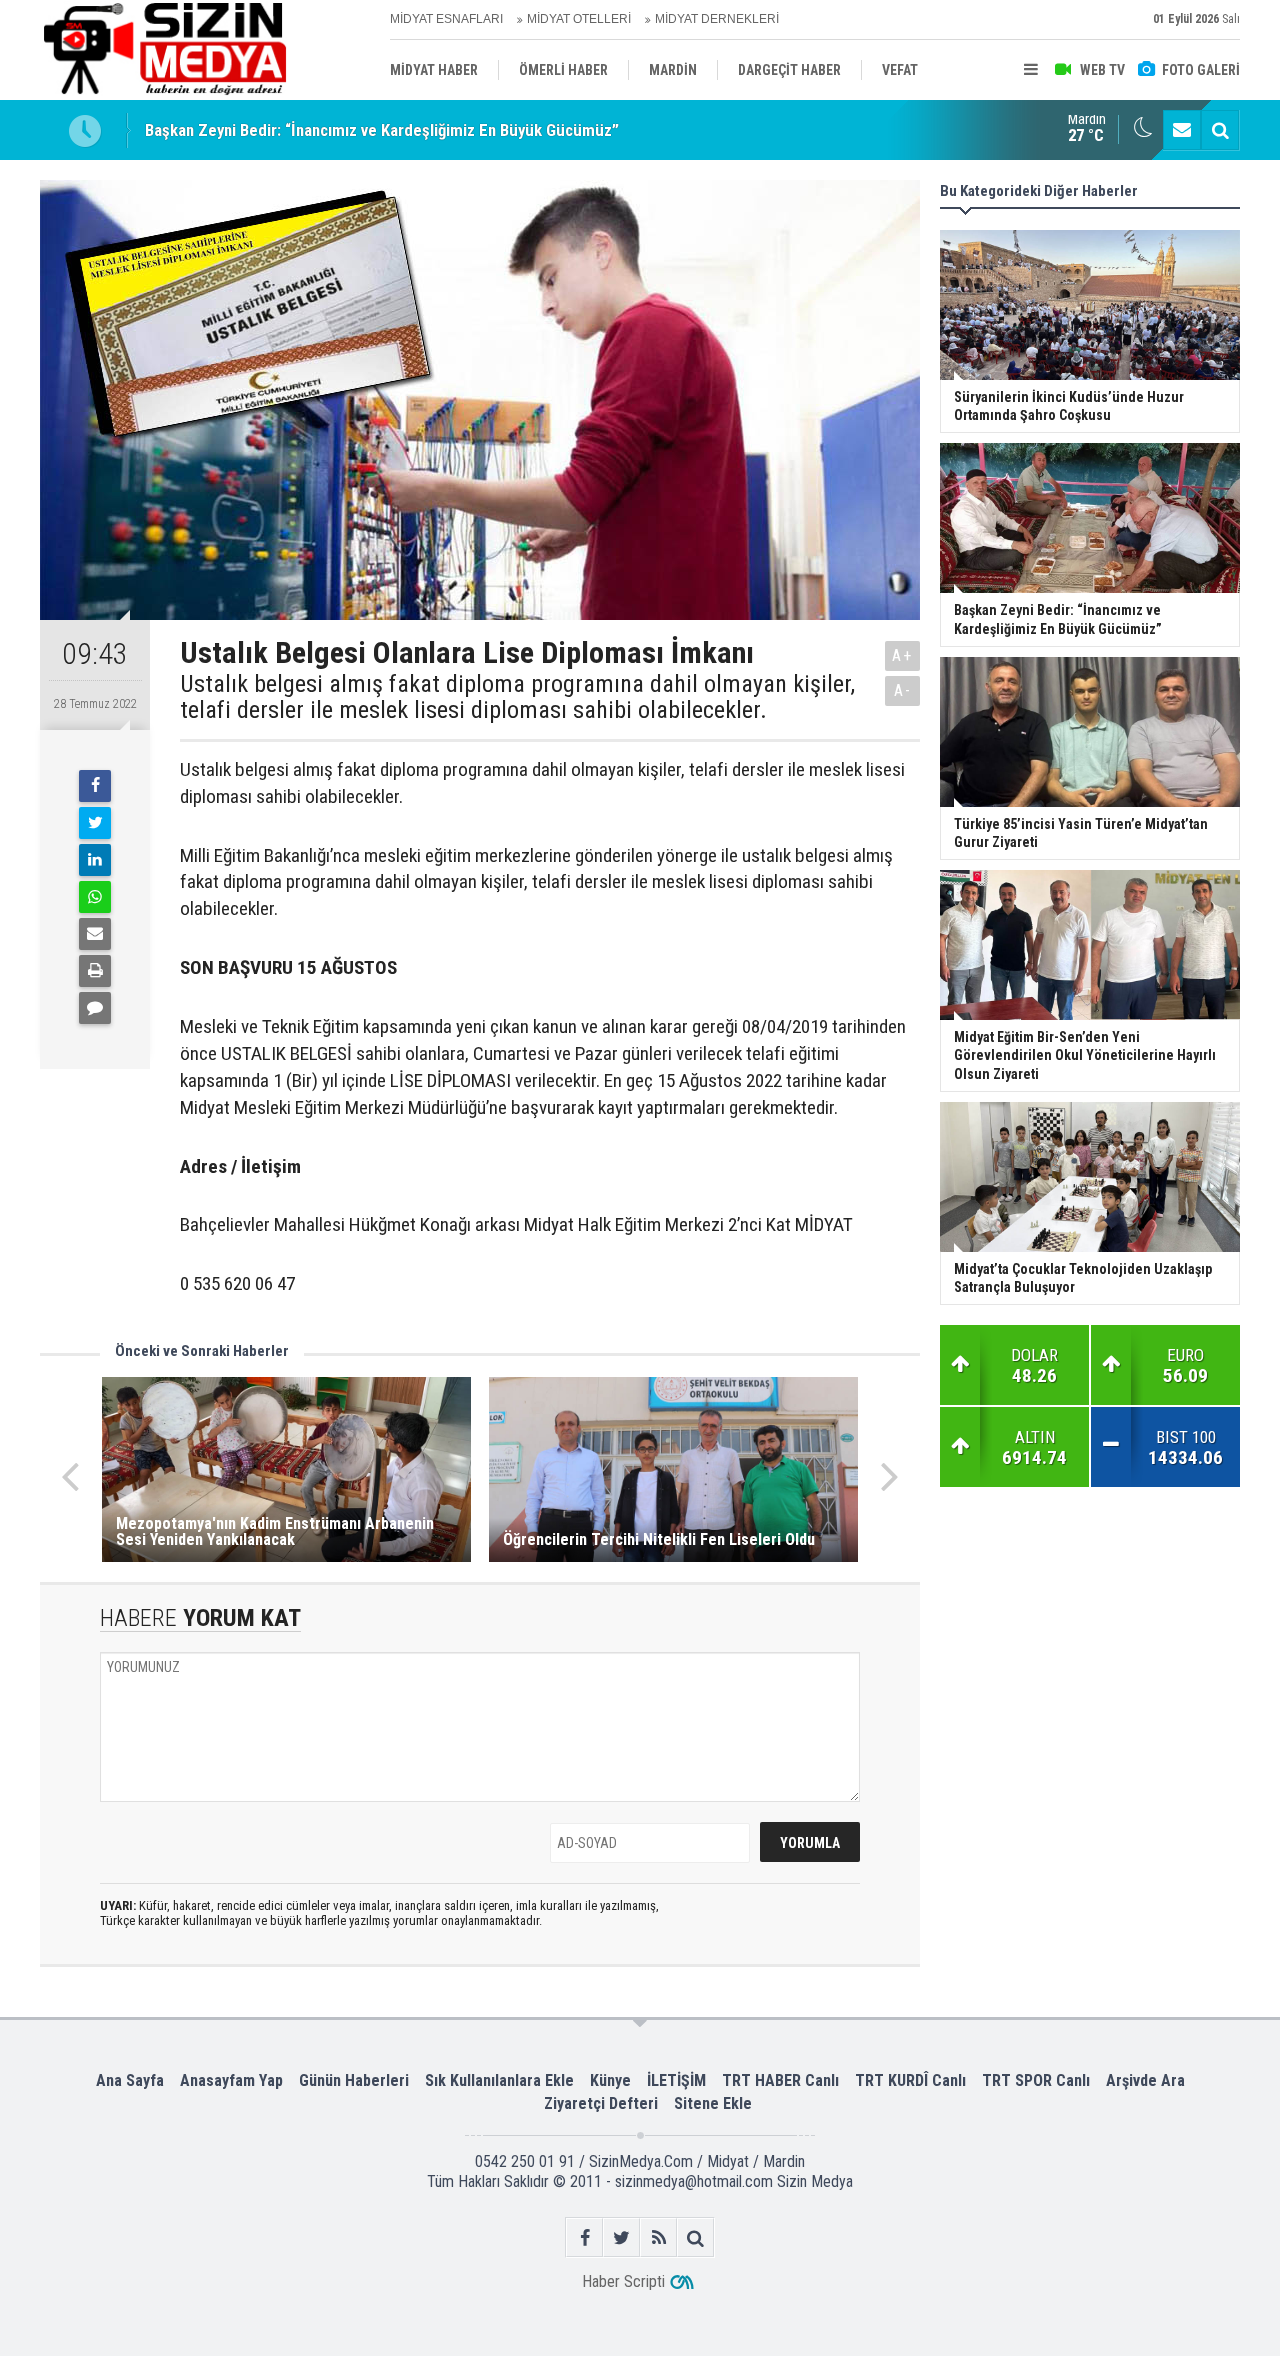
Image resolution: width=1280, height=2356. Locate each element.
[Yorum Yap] (95, 1008)
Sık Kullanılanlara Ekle (499, 2080)
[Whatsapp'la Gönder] (95, 897)
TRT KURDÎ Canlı (910, 2080)
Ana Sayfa (130, 2080)
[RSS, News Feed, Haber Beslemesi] (658, 2237)
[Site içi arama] (1220, 130)
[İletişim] (1182, 130)
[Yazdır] (95, 971)
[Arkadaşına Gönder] (95, 934)
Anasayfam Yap (231, 2080)
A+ (902, 655)
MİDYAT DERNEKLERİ (717, 19)
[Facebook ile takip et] (584, 2237)
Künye (610, 2080)
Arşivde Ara (1145, 2080)
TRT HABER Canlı (780, 2080)
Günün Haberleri (354, 2080)
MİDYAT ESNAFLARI (446, 19)
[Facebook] (95, 786)
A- (903, 690)
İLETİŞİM (676, 2080)
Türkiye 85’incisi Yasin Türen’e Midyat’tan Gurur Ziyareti (338, 140)
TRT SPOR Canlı (1036, 2080)
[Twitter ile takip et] (621, 2237)
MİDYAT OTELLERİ (579, 19)
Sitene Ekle (713, 2103)
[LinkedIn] (95, 860)
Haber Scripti (623, 2281)
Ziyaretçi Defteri (601, 2103)
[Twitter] (95, 823)
